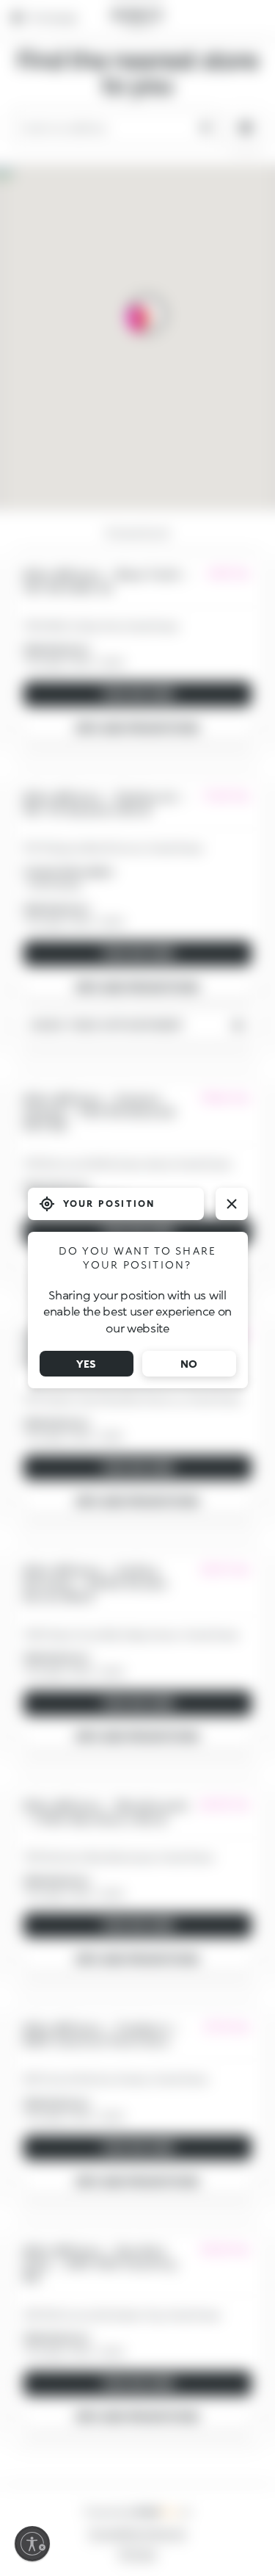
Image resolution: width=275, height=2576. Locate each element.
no (189, 1364)
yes (86, 1364)
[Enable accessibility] (32, 2544)
